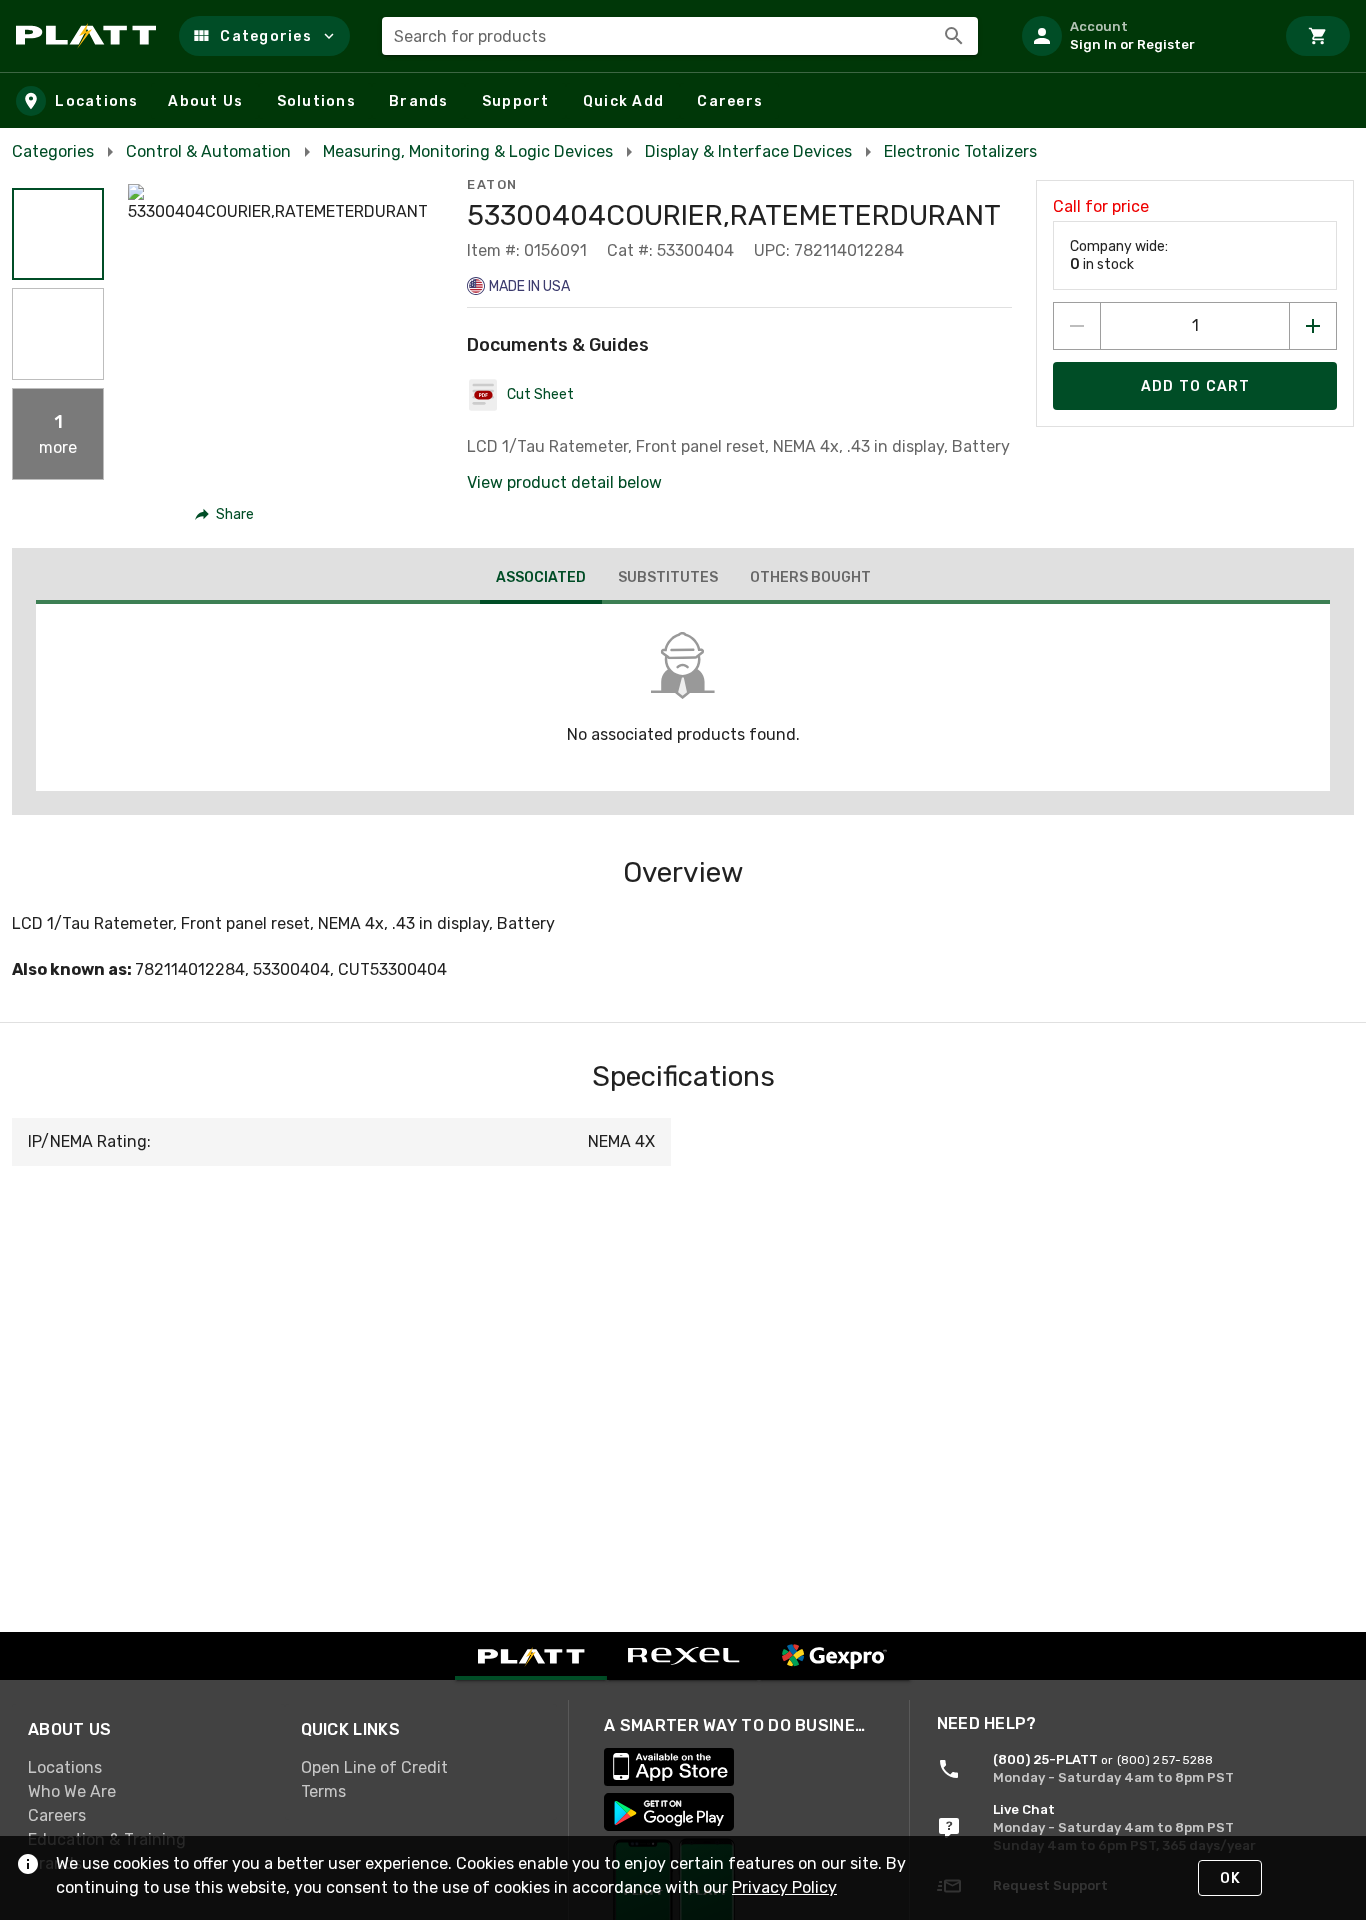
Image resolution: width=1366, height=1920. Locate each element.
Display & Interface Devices (748, 151)
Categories (53, 151)
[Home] (89, 36)
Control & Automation (208, 151)
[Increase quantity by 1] (1313, 326)
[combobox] (680, 36)
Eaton (492, 184)
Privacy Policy (784, 1887)
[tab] (541, 580)
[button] (264, 36)
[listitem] (1140, 36)
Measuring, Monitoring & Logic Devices (468, 151)
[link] (148, 1768)
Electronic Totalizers (960, 151)
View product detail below (564, 482)
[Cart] (1318, 36)
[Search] (954, 36)
